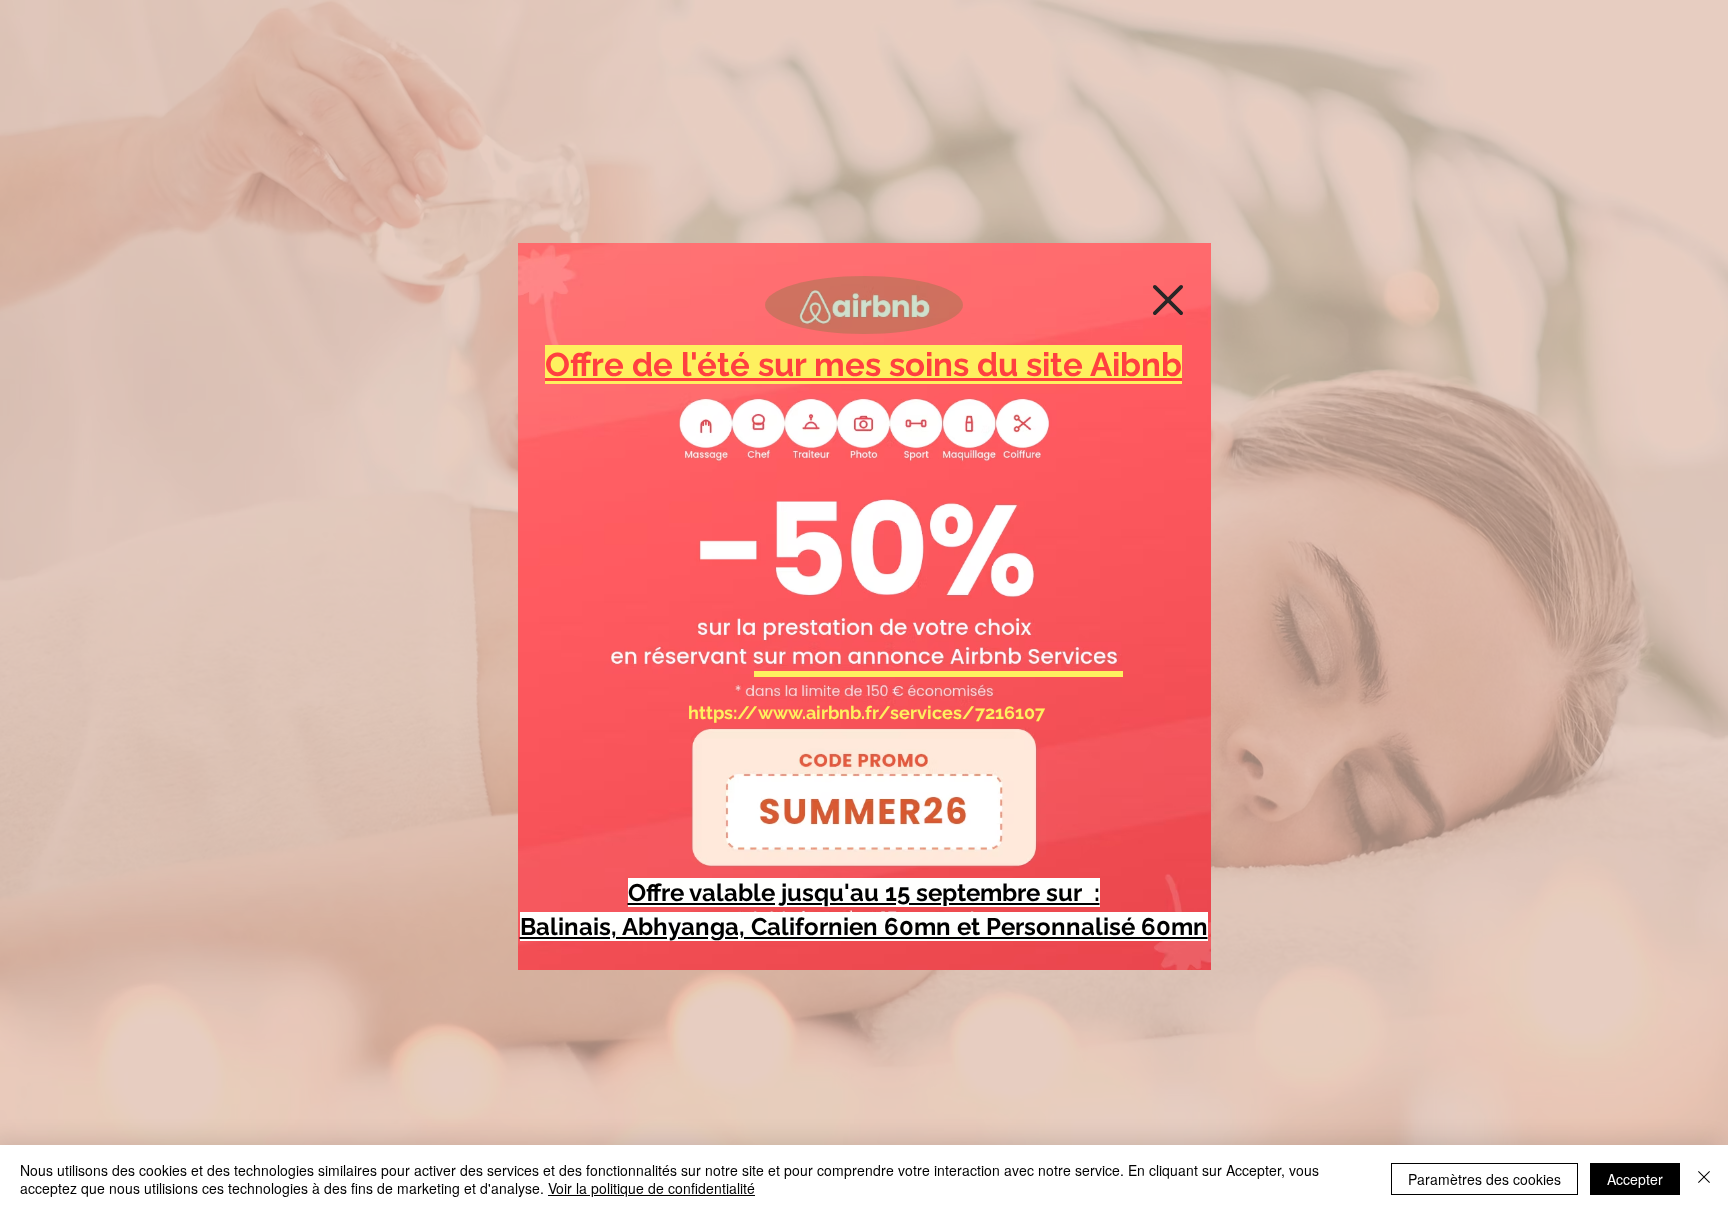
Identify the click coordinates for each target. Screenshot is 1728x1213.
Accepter (1635, 1179)
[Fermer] (1704, 1179)
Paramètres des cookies (1484, 1179)
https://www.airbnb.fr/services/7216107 (866, 712)
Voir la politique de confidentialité (651, 1188)
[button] (1168, 300)
